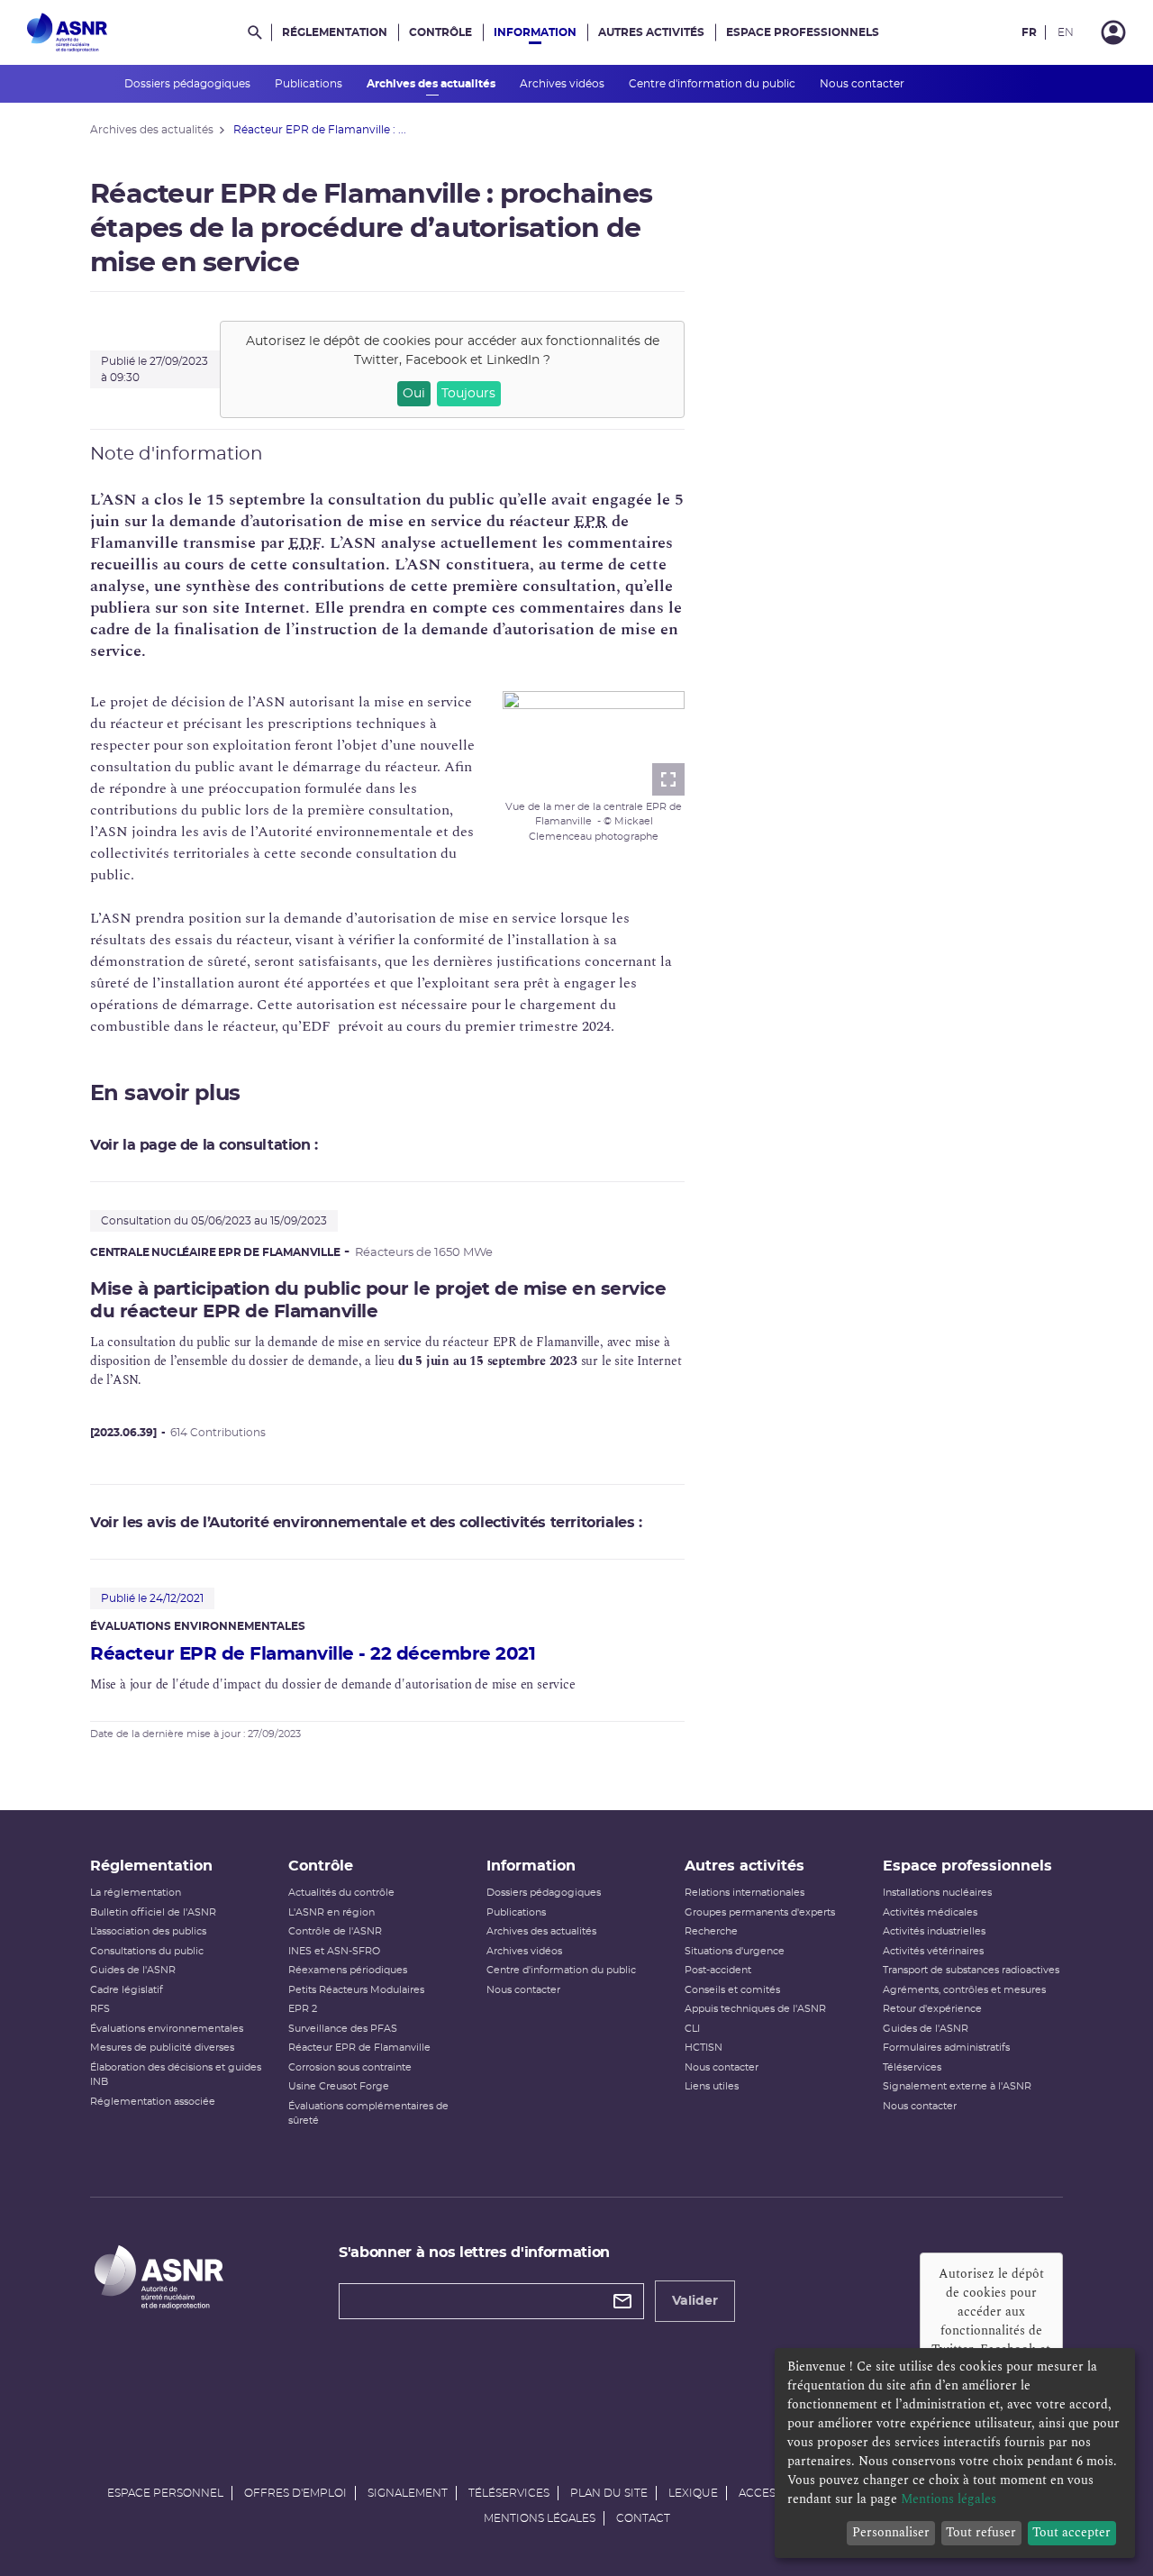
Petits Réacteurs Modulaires (356, 1990)
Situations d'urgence (735, 1951)
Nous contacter (863, 84)
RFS (100, 2009)
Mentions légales (540, 2518)
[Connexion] (1113, 32)
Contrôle (440, 32)
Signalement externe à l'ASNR (957, 2086)
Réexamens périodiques (348, 1970)
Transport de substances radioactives (971, 1970)
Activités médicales (930, 1912)
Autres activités (651, 32)
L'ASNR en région (331, 1912)
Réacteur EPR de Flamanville (359, 2048)
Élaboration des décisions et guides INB (176, 2075)
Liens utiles (712, 2086)
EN (1066, 32)
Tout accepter (1071, 2532)
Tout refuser (981, 2532)
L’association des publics (148, 1931)
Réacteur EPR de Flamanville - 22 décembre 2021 (313, 1654)
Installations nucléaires (937, 1893)
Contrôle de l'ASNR (335, 1931)
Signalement (408, 2493)
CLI (692, 2029)
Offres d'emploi (295, 2493)
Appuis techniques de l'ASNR (755, 2009)
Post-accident (718, 1970)
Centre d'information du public (713, 84)
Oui (414, 394)
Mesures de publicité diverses (162, 2048)
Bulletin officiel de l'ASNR (153, 1912)
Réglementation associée (153, 2102)
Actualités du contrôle (341, 1893)
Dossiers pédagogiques (189, 84)
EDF (304, 543)
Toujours (468, 394)
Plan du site (609, 2493)
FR (1029, 32)
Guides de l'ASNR (133, 1970)
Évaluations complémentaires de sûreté (368, 2114)
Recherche (711, 1931)
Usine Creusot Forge (339, 2086)
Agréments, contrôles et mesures (964, 1990)
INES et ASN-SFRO (334, 1951)
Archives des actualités (432, 84)
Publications (310, 84)
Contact (643, 2518)
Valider (695, 2301)
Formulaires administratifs (946, 2048)
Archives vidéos (563, 84)
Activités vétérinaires (933, 1951)
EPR (590, 521)
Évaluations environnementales (167, 2029)
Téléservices (912, 2067)
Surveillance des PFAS (343, 2029)
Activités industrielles (934, 1931)
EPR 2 (303, 2009)
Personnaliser (891, 2532)
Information (535, 32)
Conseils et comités (732, 1990)
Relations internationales (744, 1893)
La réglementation (136, 1893)
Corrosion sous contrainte (350, 2067)
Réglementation (335, 32)
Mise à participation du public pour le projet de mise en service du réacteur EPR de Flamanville (378, 1301)
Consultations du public (147, 1951)
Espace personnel (165, 2493)
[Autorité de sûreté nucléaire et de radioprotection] (67, 32)
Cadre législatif (127, 1990)
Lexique (693, 2493)
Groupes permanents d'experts (760, 1912)
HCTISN (704, 2048)
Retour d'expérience (932, 2009)
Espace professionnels (803, 32)
